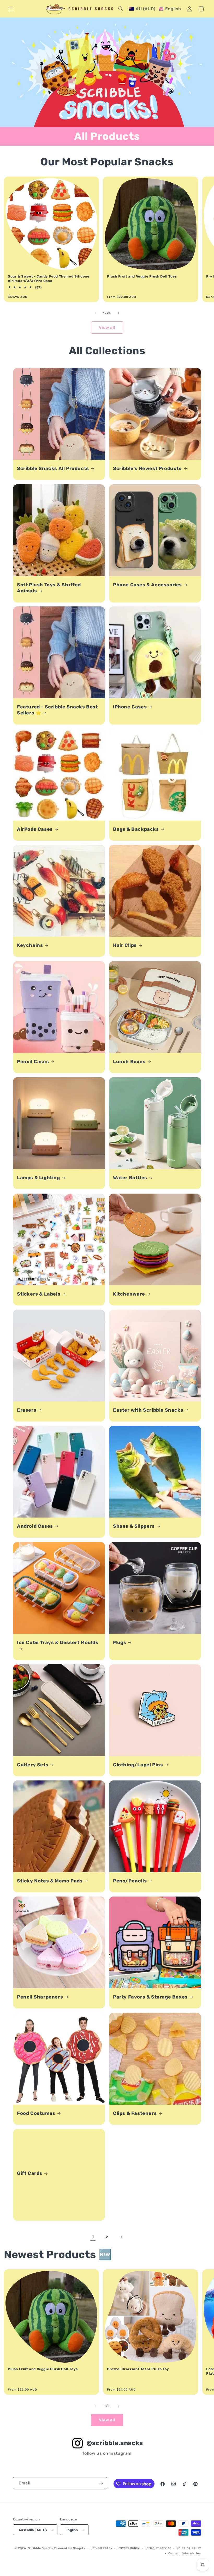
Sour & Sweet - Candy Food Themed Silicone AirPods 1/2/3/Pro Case (49, 279)
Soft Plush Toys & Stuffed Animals (49, 588)
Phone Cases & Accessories (147, 585)
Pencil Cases (33, 1062)
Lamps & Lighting (38, 1178)
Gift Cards (30, 2173)
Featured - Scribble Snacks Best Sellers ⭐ (57, 710)
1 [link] (93, 2237)
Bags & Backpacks (136, 829)
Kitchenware (129, 1294)
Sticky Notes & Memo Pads (50, 1881)
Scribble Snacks (40, 2548)
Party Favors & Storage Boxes (150, 1997)
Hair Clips (125, 945)
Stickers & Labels (39, 1294)
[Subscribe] (101, 2483)
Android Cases (35, 1526)
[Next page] (121, 2237)
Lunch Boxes (129, 1062)
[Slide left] (96, 313)
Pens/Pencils (130, 1881)
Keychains (30, 945)
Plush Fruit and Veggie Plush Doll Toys (142, 276)
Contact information (185, 2553)
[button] (11, 9)
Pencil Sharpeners (40, 1997)
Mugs (120, 1642)
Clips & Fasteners (135, 2113)
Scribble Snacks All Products (53, 468)
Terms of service (158, 2548)
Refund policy (101, 2548)
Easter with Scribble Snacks (148, 1410)
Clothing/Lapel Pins (138, 1765)
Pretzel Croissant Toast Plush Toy (138, 2369)
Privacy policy (129, 2548)
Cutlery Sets (33, 1765)
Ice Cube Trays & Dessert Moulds (58, 1642)
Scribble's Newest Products (147, 468)
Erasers (27, 1410)
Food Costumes (36, 2113)
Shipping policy (189, 2548)
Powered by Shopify (70, 2548)
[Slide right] (118, 313)
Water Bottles (130, 1178)
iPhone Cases (130, 707)
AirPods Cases (35, 829)
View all (107, 328)
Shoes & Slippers (134, 1526)
